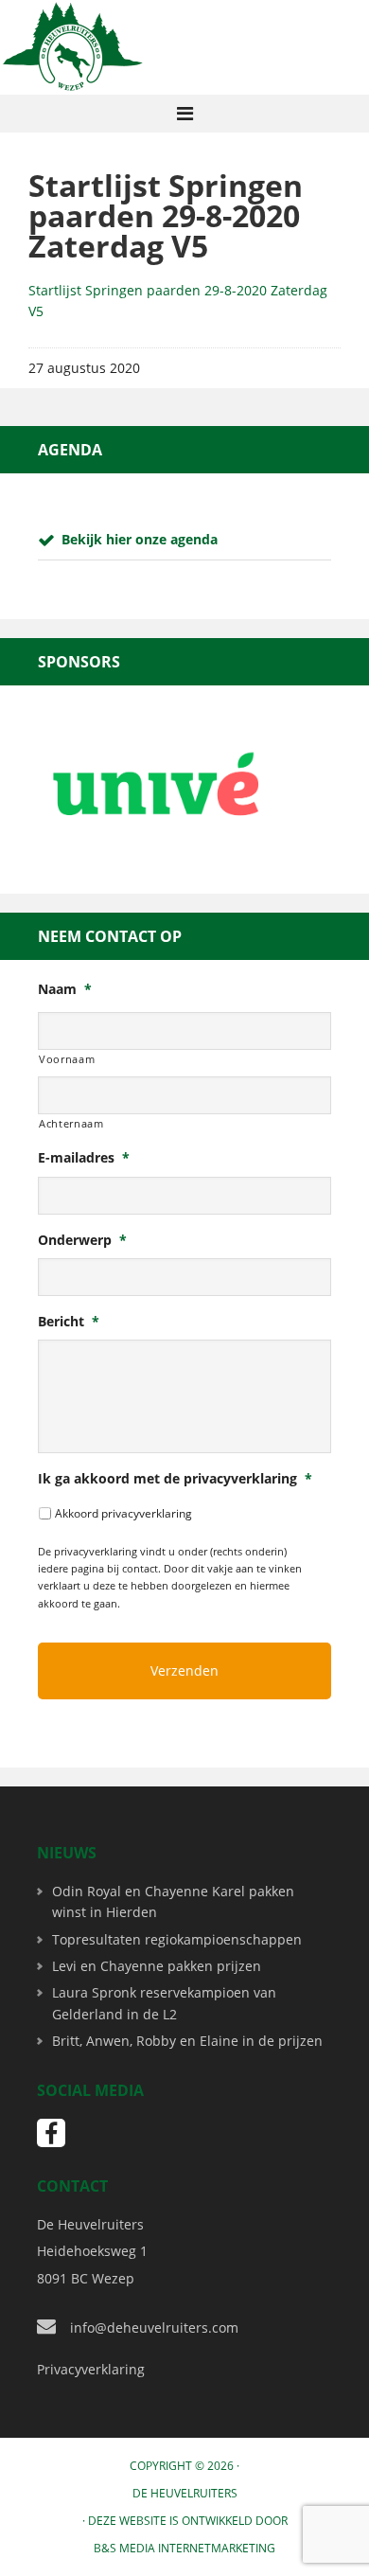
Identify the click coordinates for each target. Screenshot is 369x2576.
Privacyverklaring (91, 2369)
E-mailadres (84, 1158)
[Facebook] (51, 2133)
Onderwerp (82, 1240)
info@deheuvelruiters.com (154, 2327)
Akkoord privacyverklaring (123, 1513)
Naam (65, 989)
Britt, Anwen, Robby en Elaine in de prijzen (187, 2041)
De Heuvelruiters (185, 2493)
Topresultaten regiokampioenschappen (177, 1939)
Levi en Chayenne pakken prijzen (157, 1966)
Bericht (69, 1322)
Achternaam (71, 1123)
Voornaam (67, 1059)
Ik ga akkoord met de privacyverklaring (175, 1479)
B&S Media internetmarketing (184, 2548)
